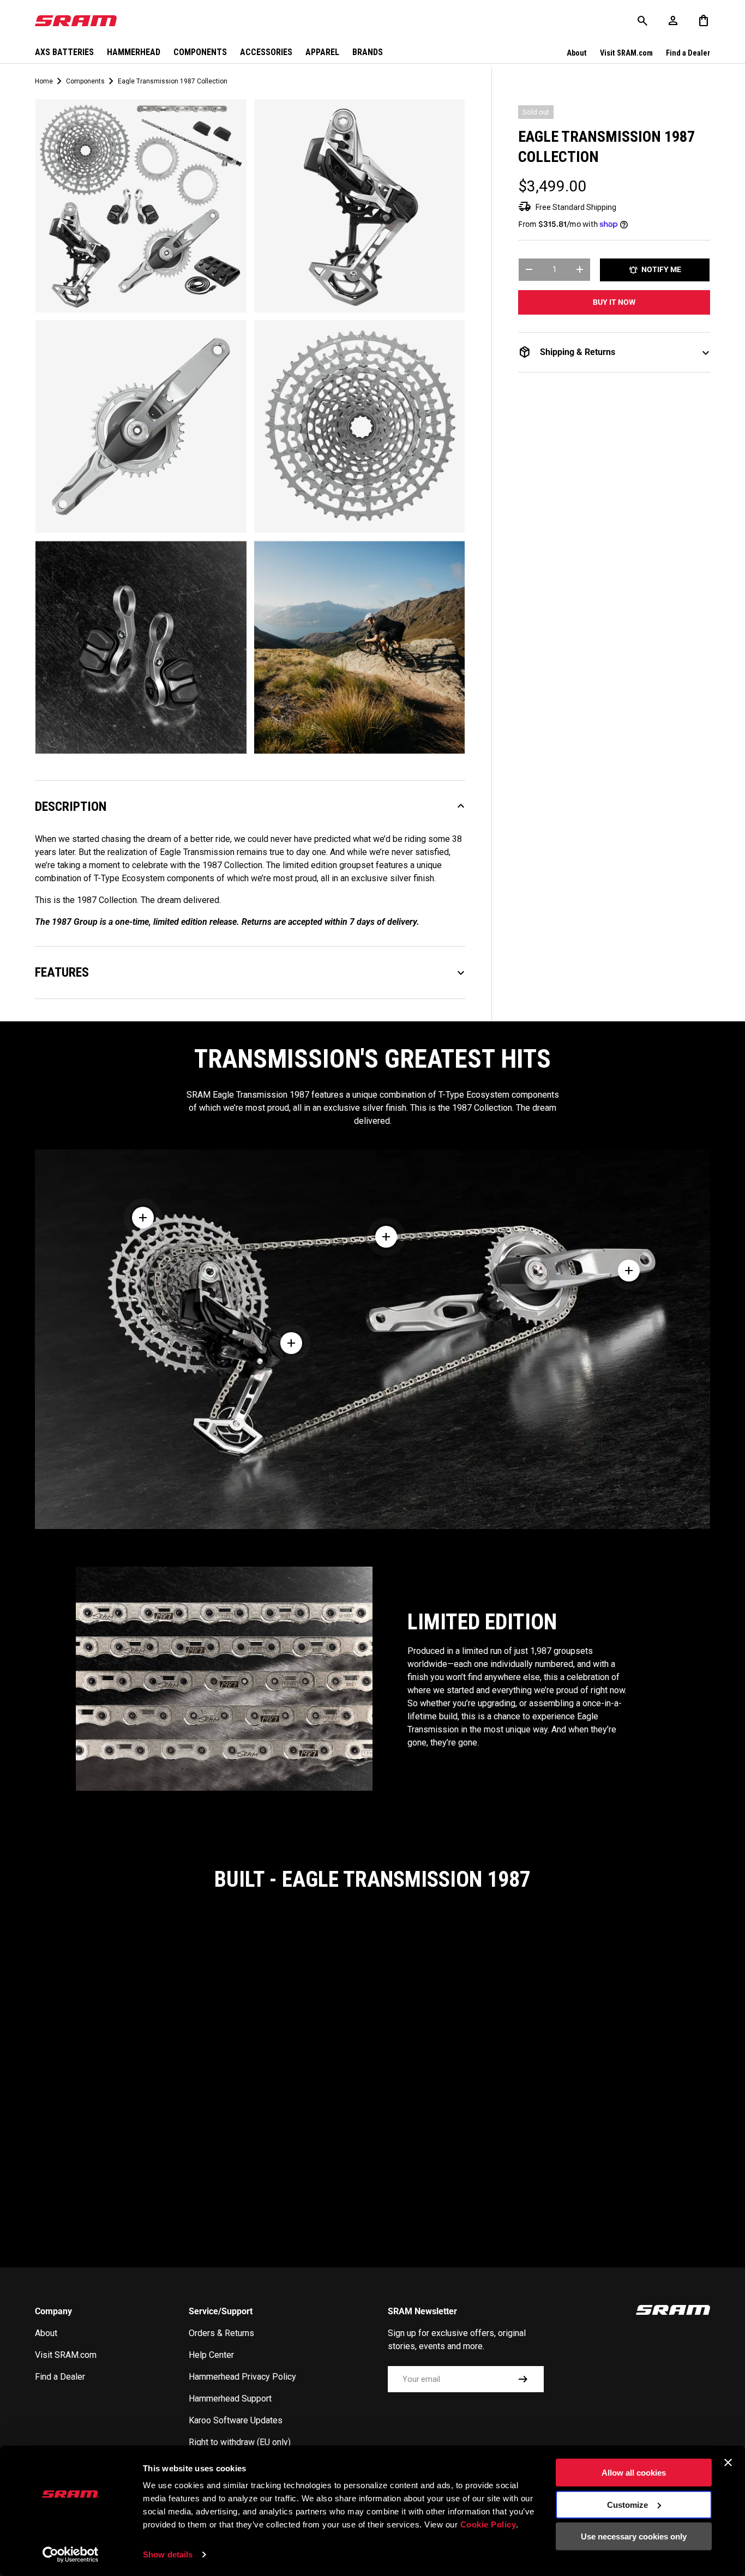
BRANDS (368, 52)
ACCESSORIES (266, 52)
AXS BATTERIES (64, 52)
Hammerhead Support (230, 2399)
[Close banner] (728, 2463)
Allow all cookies (634, 2473)
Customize (627, 2504)
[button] (704, 21)
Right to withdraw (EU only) (240, 2442)
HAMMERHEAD (134, 52)
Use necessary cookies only (634, 2536)
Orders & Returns (221, 2333)
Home (44, 81)
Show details (168, 2554)
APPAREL (322, 52)
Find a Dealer (688, 53)
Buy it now (614, 302)
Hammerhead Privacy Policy (242, 2377)
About (577, 53)
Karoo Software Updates (236, 2420)
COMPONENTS (200, 52)
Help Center (211, 2355)
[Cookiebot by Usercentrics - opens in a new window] (71, 2555)
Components (85, 81)
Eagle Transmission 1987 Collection (173, 81)
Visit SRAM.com (626, 53)
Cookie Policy (488, 2524)
